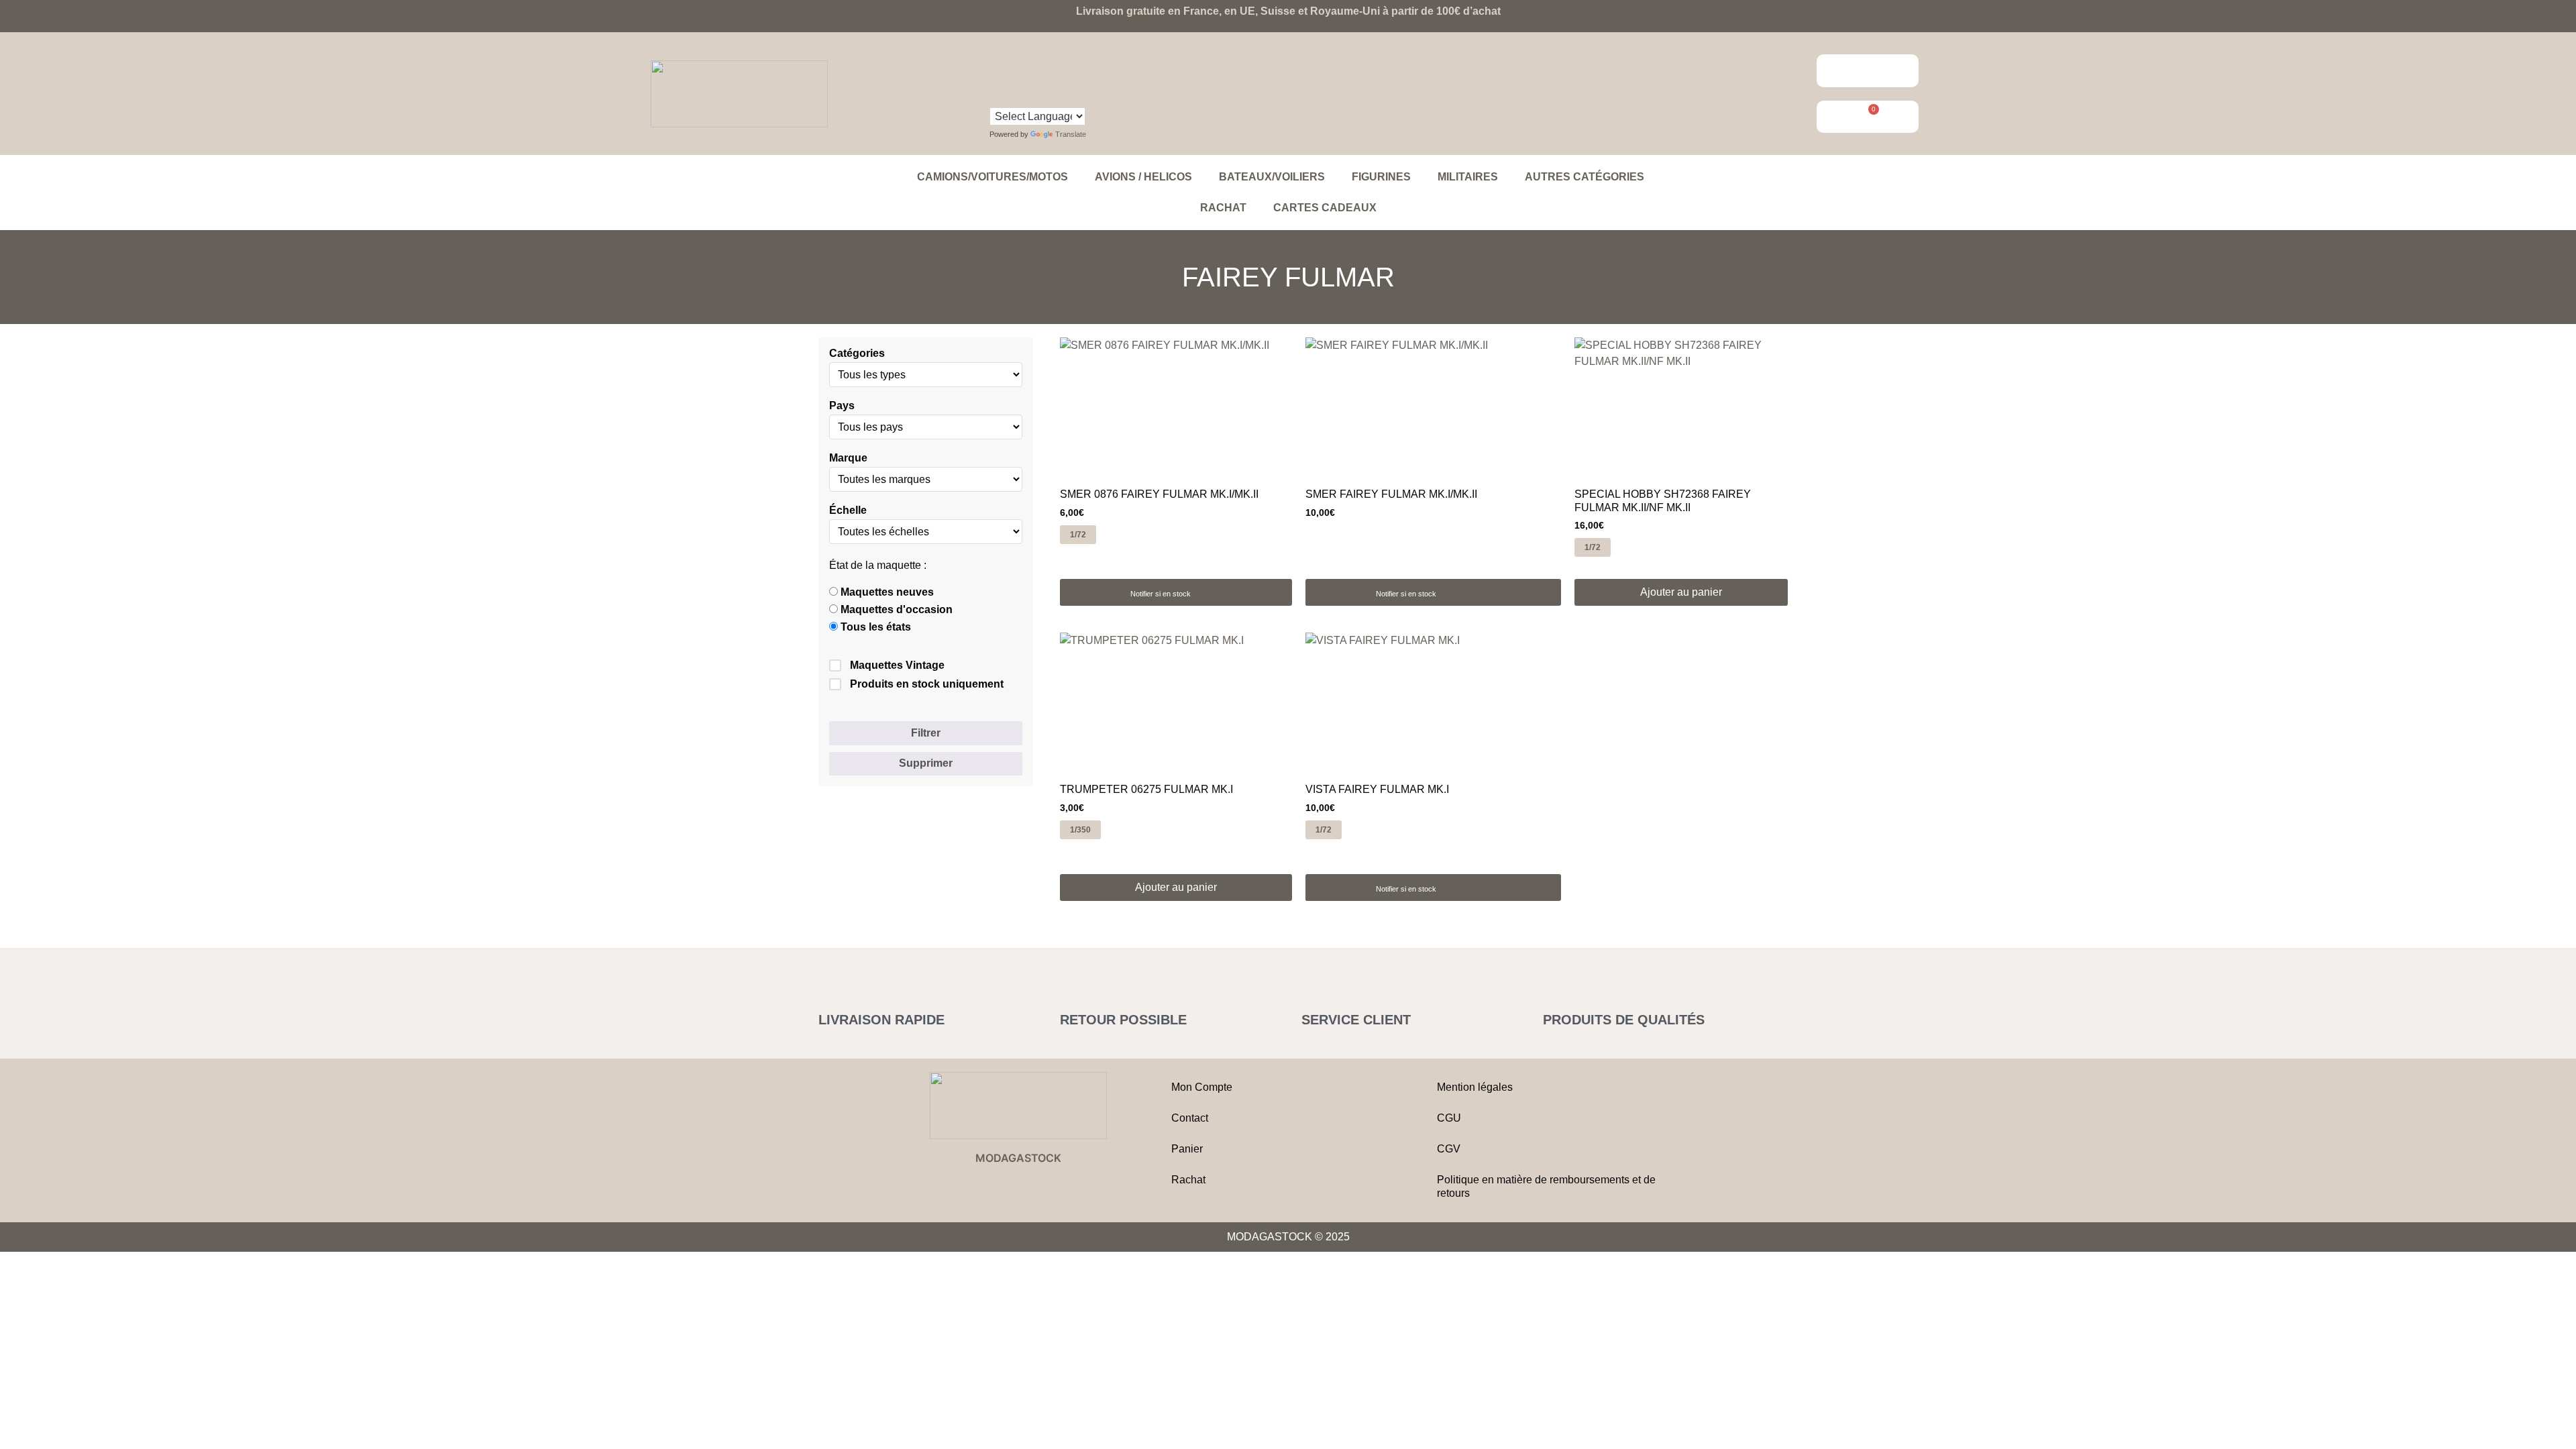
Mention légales (1475, 1087)
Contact (1190, 1118)
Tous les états (874, 627)
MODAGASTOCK (1018, 1158)
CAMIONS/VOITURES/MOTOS (992, 177)
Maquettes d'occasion (895, 610)
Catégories (857, 354)
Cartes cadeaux (1325, 208)
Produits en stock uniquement (927, 684)
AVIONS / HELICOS (1143, 177)
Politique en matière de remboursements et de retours (1546, 1186)
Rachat (1223, 208)
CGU (1449, 1118)
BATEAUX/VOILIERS (1272, 177)
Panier (1187, 1149)
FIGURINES (1381, 177)
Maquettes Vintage (897, 665)
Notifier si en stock (1161, 594)
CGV (1449, 1149)
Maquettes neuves (886, 592)
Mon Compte (1202, 1087)
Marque (848, 458)
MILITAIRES (1468, 177)
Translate (1071, 134)
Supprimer (926, 763)
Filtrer (926, 733)
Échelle (848, 511)
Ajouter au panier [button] (1681, 592)
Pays (842, 406)
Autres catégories (1585, 177)
